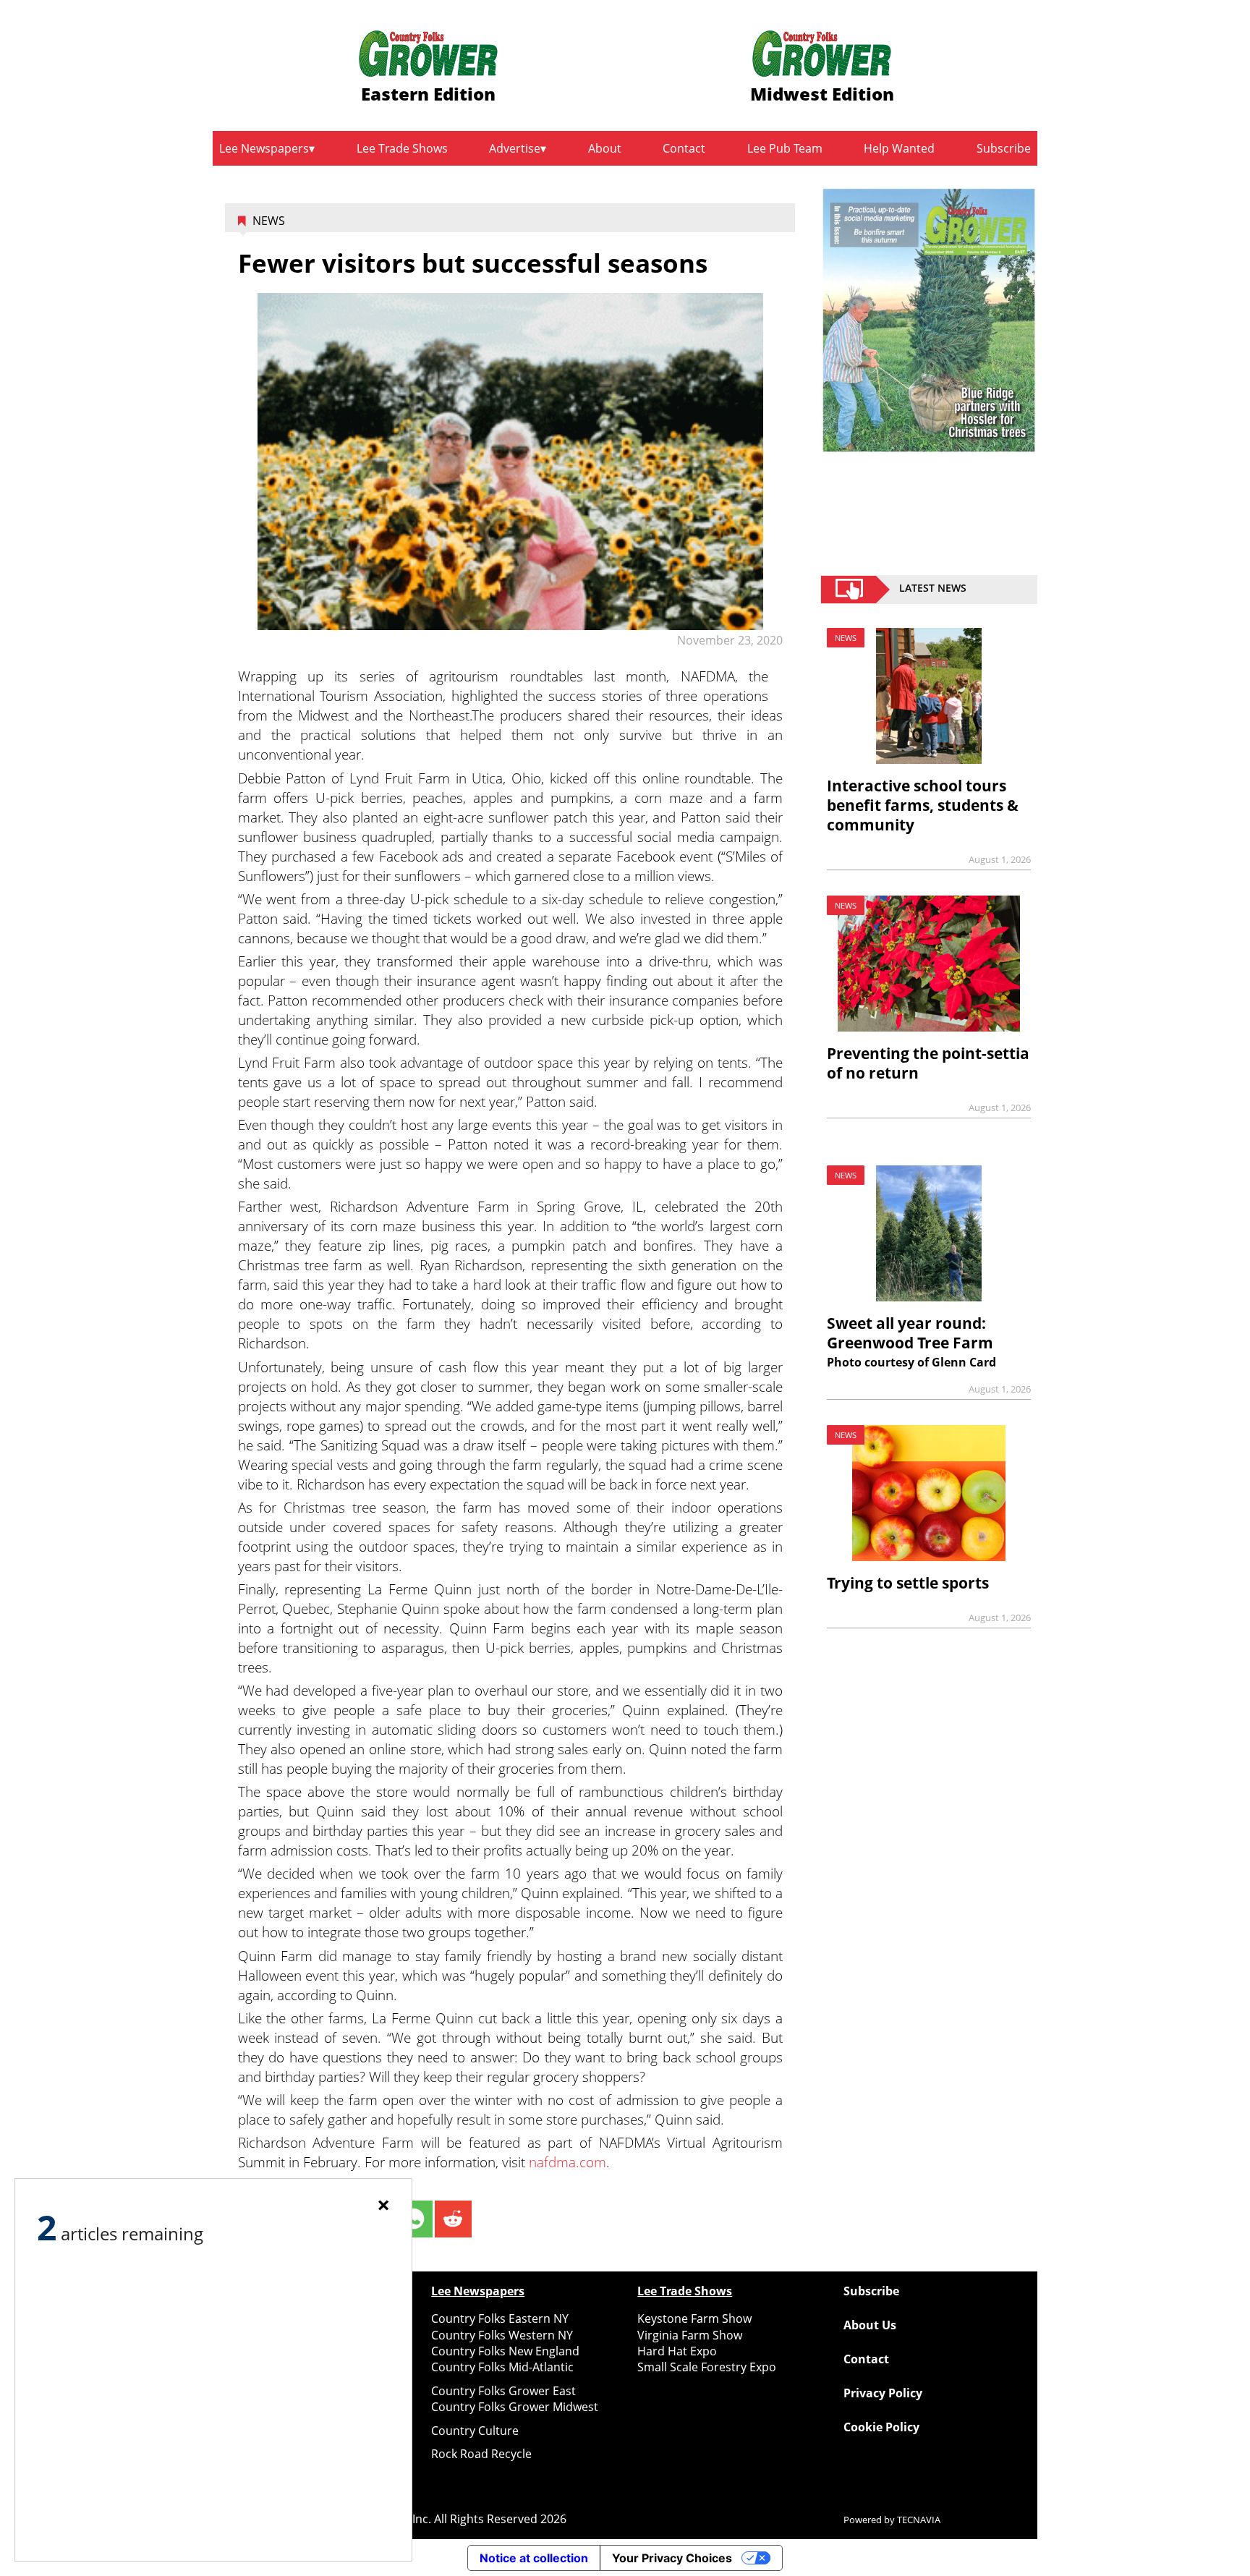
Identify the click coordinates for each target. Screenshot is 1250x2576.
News (269, 221)
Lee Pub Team (785, 148)
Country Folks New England (505, 2351)
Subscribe (1004, 148)
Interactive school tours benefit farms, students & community (923, 805)
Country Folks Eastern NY (500, 2318)
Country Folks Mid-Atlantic (502, 2367)
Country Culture (475, 2431)
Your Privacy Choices (672, 2558)
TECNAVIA (919, 2520)
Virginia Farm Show (690, 2335)
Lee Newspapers (264, 148)
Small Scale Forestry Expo (707, 2367)
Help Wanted (899, 148)
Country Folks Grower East (503, 2391)
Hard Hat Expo (677, 2351)
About (605, 148)
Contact (684, 148)
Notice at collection (534, 2558)
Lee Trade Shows (402, 148)
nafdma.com (567, 2162)
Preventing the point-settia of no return (928, 1063)
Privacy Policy (883, 2393)
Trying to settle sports (908, 1583)
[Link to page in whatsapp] (413, 2219)
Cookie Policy (881, 2427)
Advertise (515, 148)
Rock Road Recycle (481, 2454)
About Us (870, 2325)
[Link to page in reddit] (453, 2219)
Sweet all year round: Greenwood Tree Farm (910, 1333)
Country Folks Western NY (502, 2335)
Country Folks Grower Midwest (515, 2407)
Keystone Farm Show (694, 2318)
